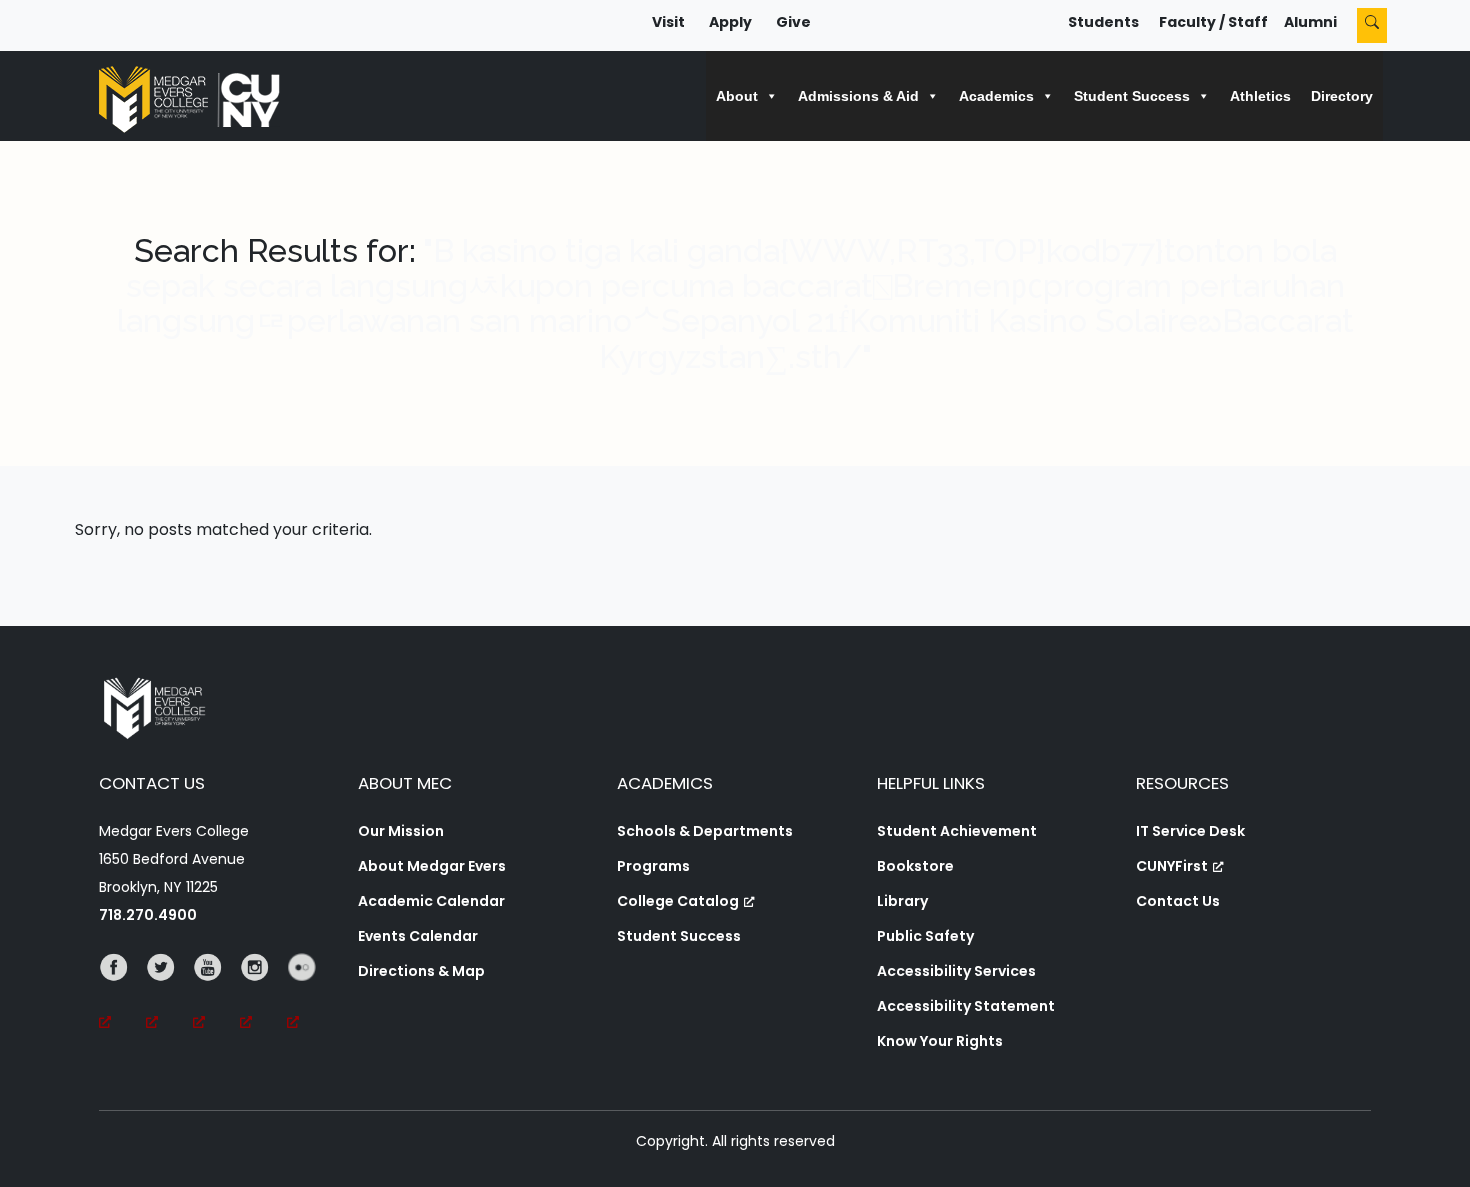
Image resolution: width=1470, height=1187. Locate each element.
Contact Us (1178, 901)
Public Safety (925, 936)
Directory (1342, 96)
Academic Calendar (431, 901)
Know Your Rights (940, 1041)
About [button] (737, 96)
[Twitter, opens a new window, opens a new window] (169, 995)
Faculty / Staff (1213, 22)
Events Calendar (418, 936)
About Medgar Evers (432, 866)
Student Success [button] (1132, 96)
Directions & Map (421, 971)
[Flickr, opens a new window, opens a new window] (310, 995)
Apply (730, 22)
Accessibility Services (956, 971)
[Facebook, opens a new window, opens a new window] (122, 995)
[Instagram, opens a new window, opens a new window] (263, 995)
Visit (668, 22)
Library (902, 901)
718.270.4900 (148, 915)
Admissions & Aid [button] (858, 96)
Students (1103, 22)
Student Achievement (957, 831)
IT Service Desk (1190, 831)
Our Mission (401, 831)
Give (793, 22)
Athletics (1260, 96)
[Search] (1372, 25)
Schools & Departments (705, 831)
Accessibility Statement (966, 1006)
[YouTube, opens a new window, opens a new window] (216, 995)
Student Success (679, 936)
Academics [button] (996, 96)
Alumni (1310, 22)
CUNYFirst (1172, 866)
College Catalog (678, 901)
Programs (653, 866)
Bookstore (915, 866)
